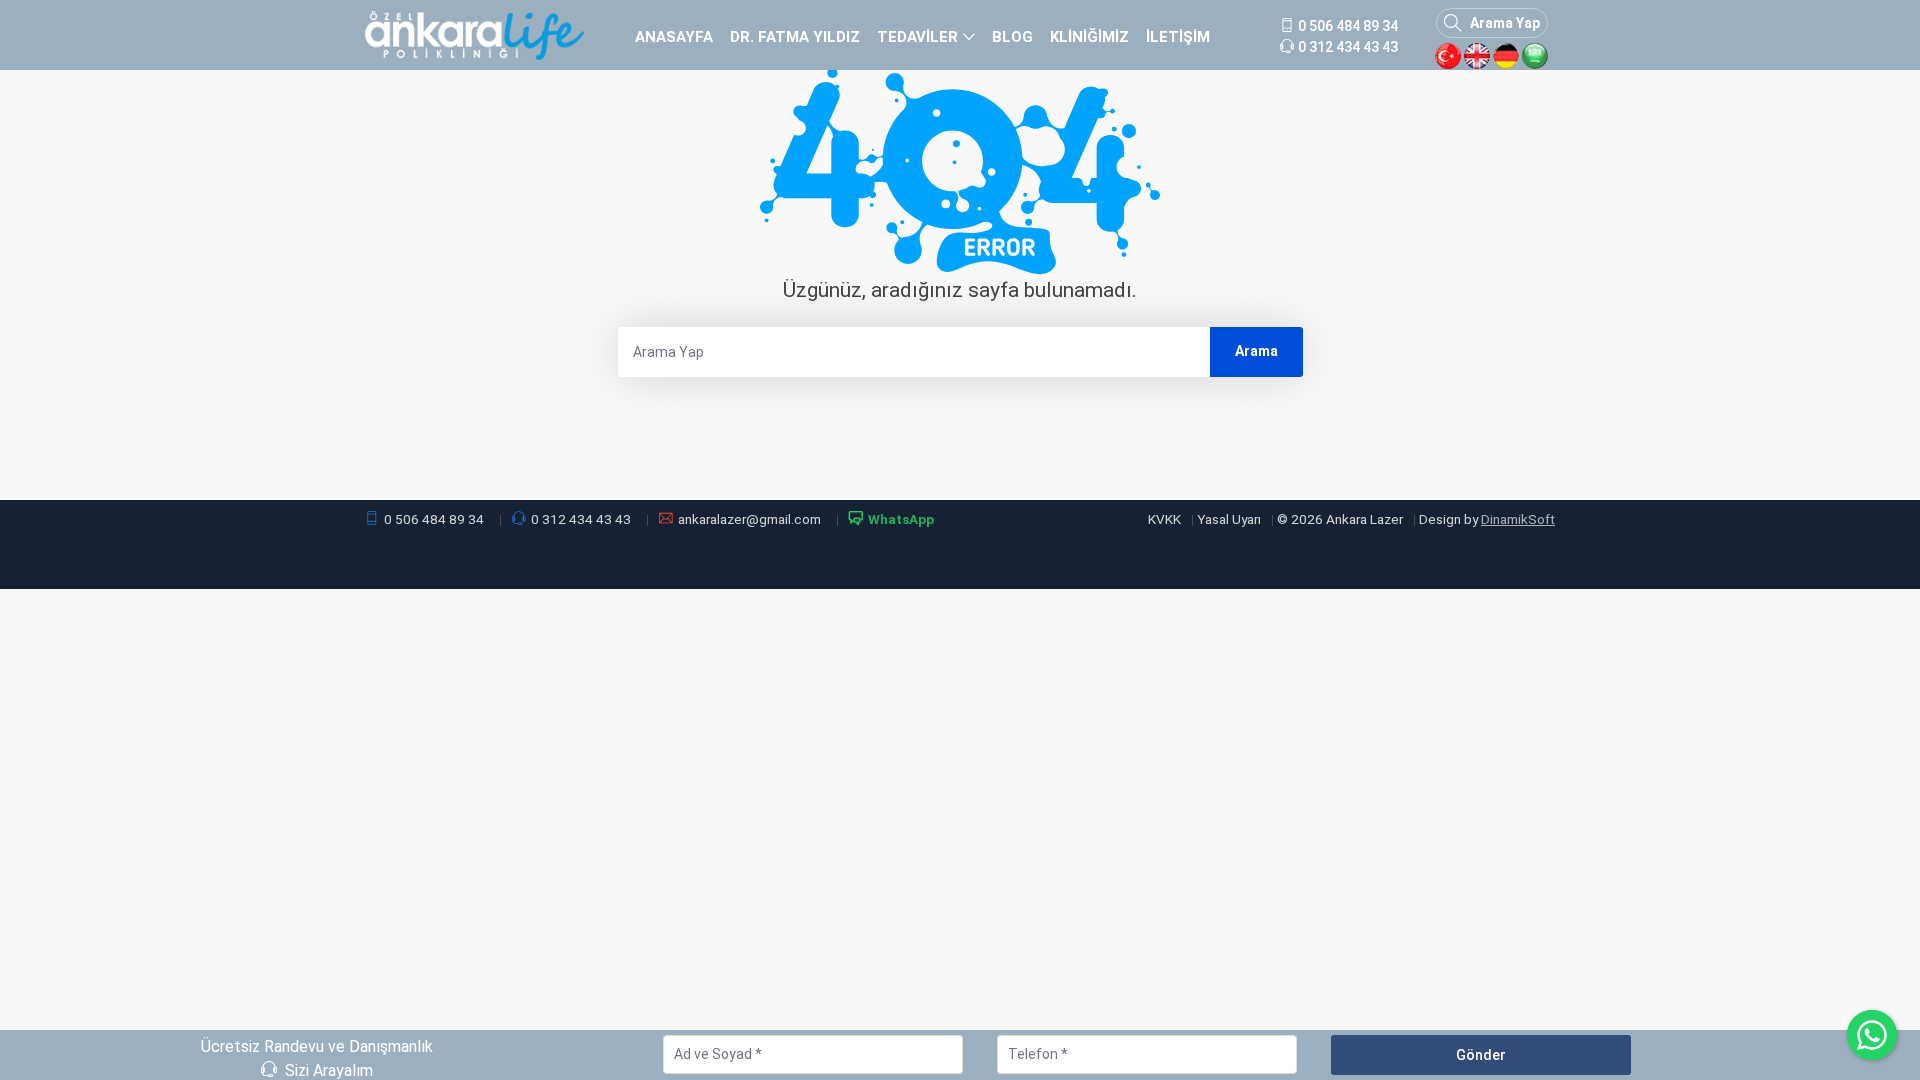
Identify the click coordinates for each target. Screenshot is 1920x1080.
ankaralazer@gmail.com (749, 519)
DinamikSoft (1518, 519)
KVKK (1164, 519)
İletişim (1178, 37)
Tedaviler (917, 37)
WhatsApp (901, 519)
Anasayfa (674, 37)
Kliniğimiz (1089, 37)
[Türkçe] (1448, 56)
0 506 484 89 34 (434, 519)
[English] (1477, 56)
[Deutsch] (1506, 56)
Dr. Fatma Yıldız (795, 37)
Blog (1012, 37)
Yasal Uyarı (1229, 519)
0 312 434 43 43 (581, 519)
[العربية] (1535, 56)
